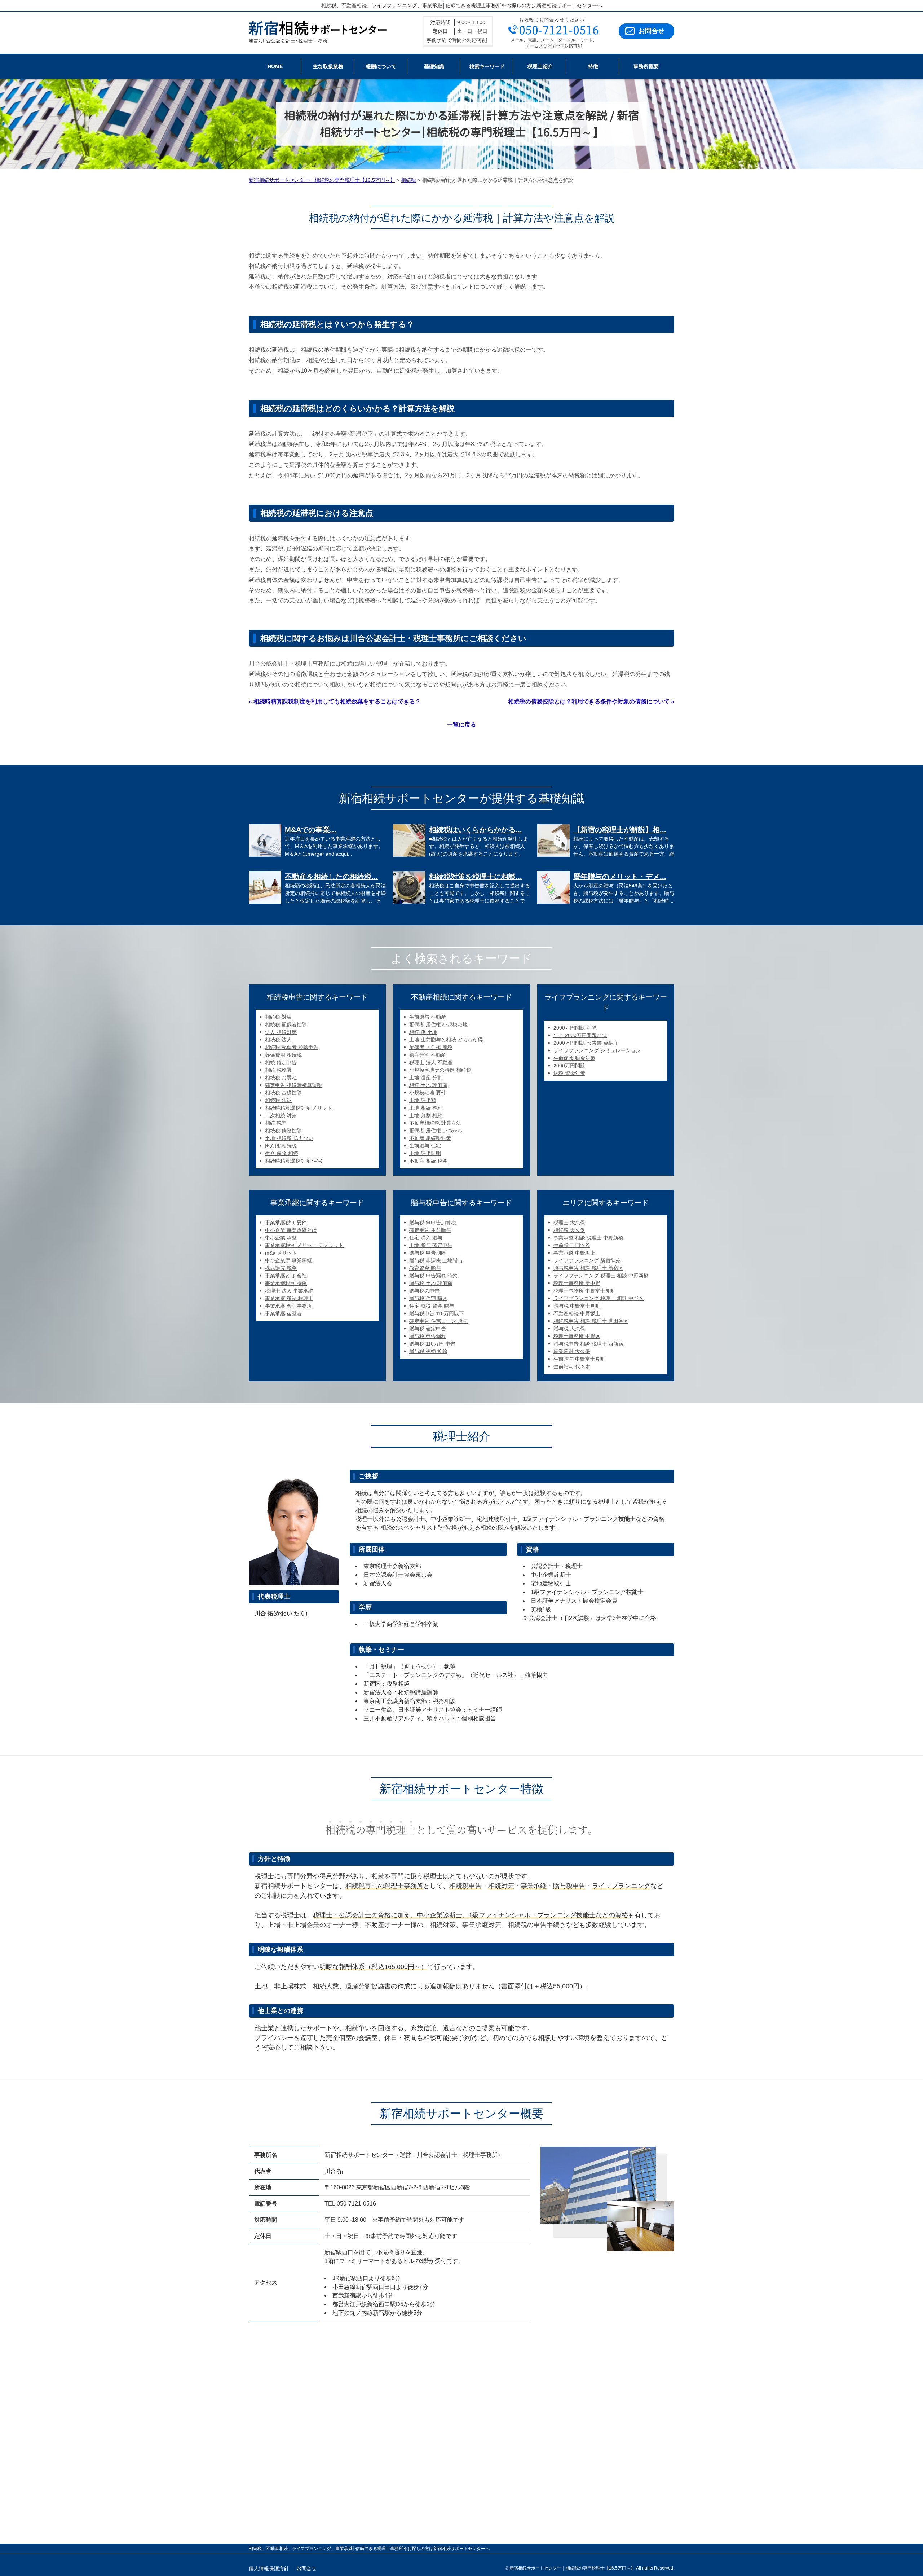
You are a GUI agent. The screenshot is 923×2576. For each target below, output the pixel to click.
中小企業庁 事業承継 (288, 1260)
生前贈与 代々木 (572, 1366)
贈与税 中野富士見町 (577, 1306)
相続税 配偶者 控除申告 (292, 1047)
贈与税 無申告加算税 (433, 1223)
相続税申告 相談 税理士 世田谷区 (591, 1321)
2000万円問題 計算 (575, 1028)
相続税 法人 (278, 1040)
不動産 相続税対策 (430, 1138)
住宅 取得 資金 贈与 (432, 1306)
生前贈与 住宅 (425, 1146)
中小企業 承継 (281, 1238)
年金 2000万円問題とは (580, 1035)
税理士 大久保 (569, 1223)
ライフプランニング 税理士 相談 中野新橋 (601, 1276)
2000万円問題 (569, 1066)
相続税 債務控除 (283, 1131)
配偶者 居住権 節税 (431, 1047)
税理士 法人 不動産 (431, 1062)
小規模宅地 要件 (428, 1093)
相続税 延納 (278, 1100)
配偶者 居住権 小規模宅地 (438, 1024)
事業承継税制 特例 (286, 1283)
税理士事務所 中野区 (577, 1336)
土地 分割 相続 (426, 1115)
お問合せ (652, 31)
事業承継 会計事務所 (288, 1306)
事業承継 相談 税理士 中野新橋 (588, 1238)
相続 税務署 (278, 1070)
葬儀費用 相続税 (283, 1055)
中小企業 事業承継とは (291, 1230)
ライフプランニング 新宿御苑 (587, 1260)
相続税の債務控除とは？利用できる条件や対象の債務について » (591, 701)
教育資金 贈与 (425, 1268)
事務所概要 (646, 66)
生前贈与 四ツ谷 (572, 1245)
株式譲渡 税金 (281, 1268)
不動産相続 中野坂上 (577, 1313)
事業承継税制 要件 (286, 1223)
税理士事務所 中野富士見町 (584, 1291)
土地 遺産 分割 (426, 1078)
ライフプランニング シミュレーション (597, 1050)
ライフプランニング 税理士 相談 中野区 (599, 1298)
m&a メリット (281, 1253)
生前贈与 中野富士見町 (579, 1359)
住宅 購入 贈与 (426, 1238)
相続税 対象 (278, 1017)
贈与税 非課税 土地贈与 (436, 1260)
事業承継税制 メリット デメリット (304, 1245)
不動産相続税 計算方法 (435, 1123)
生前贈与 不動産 (428, 1017)
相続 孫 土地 (423, 1032)
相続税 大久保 (569, 1230)
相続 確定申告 (281, 1062)
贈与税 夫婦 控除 (428, 1351)
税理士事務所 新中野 (577, 1283)
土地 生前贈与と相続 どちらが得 (446, 1040)
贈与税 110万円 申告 (432, 1344)
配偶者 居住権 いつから (436, 1131)
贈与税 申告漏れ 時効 (433, 1276)
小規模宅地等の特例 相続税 (440, 1070)
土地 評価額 (423, 1100)
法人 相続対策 (281, 1032)
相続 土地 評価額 (428, 1085)
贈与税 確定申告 (428, 1329)
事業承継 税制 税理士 (289, 1298)
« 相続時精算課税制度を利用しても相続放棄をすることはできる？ (335, 701)
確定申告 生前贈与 (430, 1230)
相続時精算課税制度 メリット (299, 1108)
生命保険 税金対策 (574, 1058)
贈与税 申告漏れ (428, 1336)
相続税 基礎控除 (283, 1093)
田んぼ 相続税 (281, 1146)
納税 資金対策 (569, 1073)
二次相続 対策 (281, 1115)
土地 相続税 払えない (289, 1138)
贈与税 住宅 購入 (428, 1298)
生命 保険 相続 (282, 1153)
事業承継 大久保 (572, 1351)
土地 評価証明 (425, 1153)
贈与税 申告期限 (428, 1253)
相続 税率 (276, 1123)
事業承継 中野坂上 (574, 1253)
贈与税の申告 (424, 1291)
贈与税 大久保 (569, 1329)
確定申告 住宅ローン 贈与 (438, 1321)
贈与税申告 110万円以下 (437, 1313)
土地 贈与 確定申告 (431, 1245)
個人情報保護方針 (269, 2568)
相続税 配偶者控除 (286, 1024)
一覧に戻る (461, 725)
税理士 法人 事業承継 (289, 1291)
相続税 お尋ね (281, 1078)
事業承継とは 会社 (286, 1276)
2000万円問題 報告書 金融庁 (586, 1043)
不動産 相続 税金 (428, 1161)
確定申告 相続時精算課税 (293, 1085)
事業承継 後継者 (283, 1313)
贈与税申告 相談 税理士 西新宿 (588, 1344)
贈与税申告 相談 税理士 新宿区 (588, 1268)
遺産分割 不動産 (428, 1055)
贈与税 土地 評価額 (431, 1283)
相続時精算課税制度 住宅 (293, 1161)
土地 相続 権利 (426, 1108)
